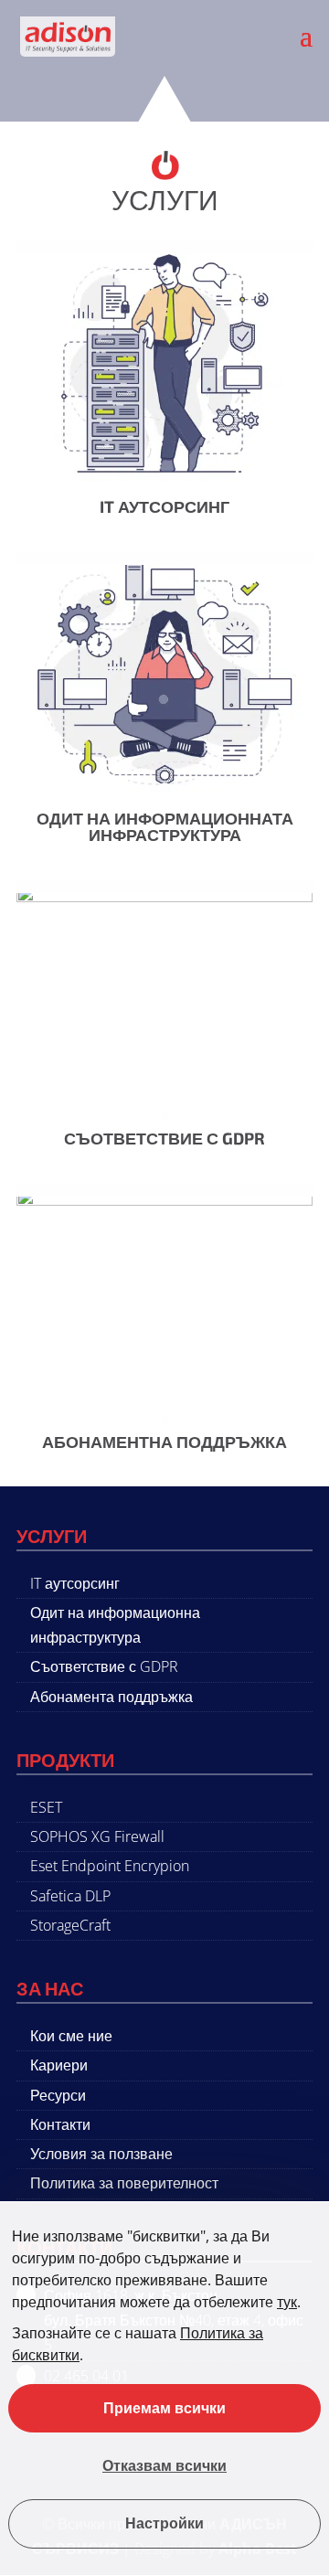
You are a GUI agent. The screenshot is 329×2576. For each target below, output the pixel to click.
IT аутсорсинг (75, 1583)
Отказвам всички (164, 2466)
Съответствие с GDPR (104, 1666)
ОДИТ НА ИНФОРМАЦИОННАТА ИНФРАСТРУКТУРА (165, 826)
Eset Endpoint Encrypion (110, 1866)
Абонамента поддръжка (111, 1697)
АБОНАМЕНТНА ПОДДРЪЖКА (164, 1442)
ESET (46, 1807)
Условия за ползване (101, 2154)
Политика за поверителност (124, 2183)
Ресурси (58, 2095)
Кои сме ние (71, 2036)
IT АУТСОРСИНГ (164, 506)
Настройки (164, 2524)
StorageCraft (70, 1925)
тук (287, 2302)
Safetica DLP (70, 1896)
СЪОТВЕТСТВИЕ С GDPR (164, 1138)
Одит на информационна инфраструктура (115, 1625)
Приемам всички (164, 2408)
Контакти (60, 2124)
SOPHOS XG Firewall (97, 1836)
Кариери (59, 2065)
